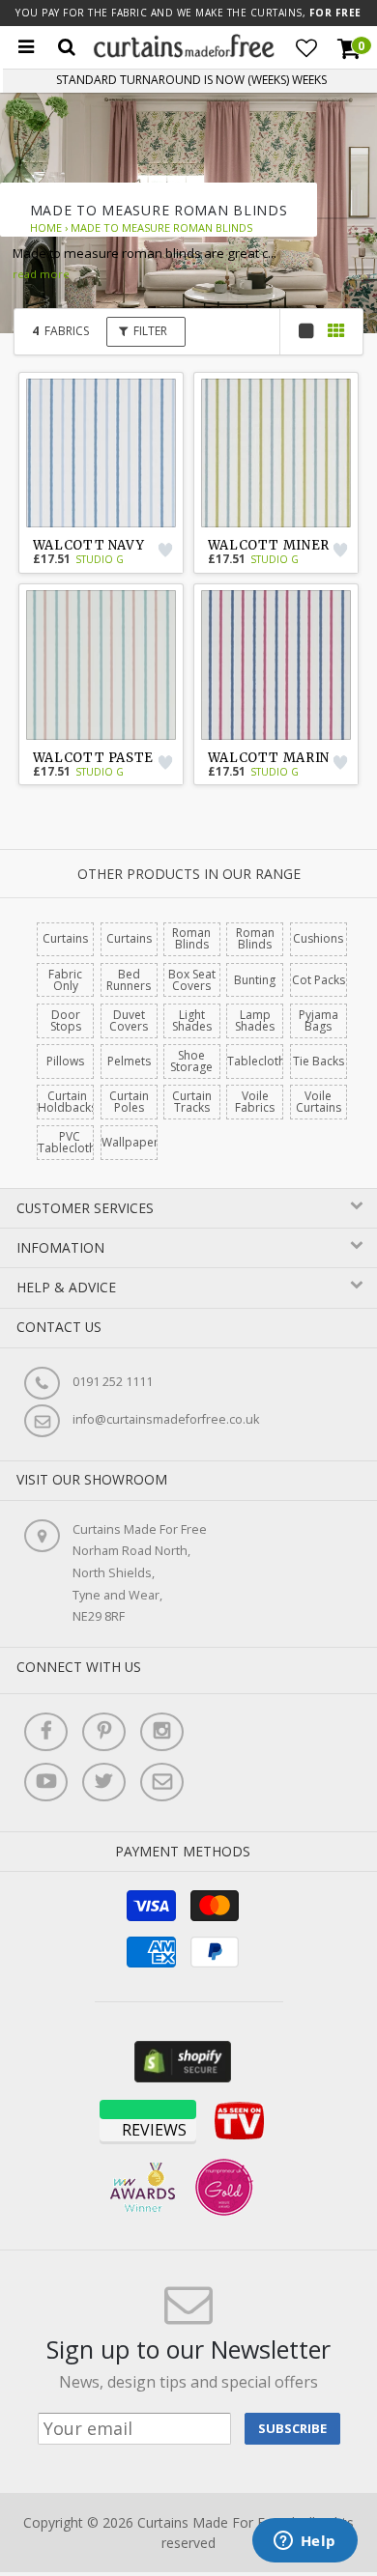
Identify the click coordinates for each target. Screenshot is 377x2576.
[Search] (67, 48)
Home (46, 227)
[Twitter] (104, 1782)
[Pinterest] (104, 1732)
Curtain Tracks (192, 1102)
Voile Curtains (319, 1102)
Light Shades (192, 1020)
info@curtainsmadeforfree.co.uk (166, 1419)
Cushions (318, 938)
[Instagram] (162, 1732)
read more (41, 274)
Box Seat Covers (192, 980)
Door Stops (66, 1020)
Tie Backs (319, 1061)
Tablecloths (259, 1061)
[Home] (184, 53)
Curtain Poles (129, 1102)
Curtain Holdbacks (67, 1102)
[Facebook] (46, 1732)
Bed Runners (129, 980)
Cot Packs (319, 980)
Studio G (100, 559)
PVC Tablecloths (70, 1142)
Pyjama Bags (319, 1020)
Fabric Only (65, 980)
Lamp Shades (255, 1020)
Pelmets (129, 1061)
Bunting (255, 980)
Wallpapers (133, 1142)
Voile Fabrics (255, 1102)
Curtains (65, 938)
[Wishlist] (306, 48)
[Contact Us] (162, 1782)
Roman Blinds (191, 938)
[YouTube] (46, 1782)
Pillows (65, 1061)
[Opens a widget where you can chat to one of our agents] (304, 2542)
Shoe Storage (191, 1061)
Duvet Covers (129, 1020)
